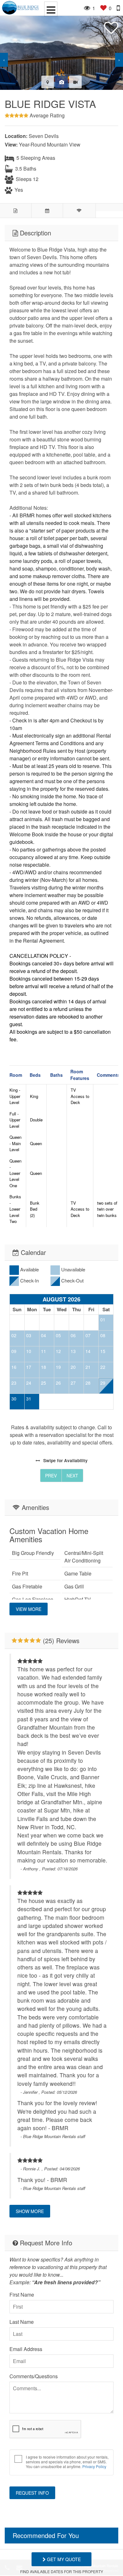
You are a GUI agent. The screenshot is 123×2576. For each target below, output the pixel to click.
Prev (51, 1475)
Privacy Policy (94, 2466)
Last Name (22, 2322)
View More (29, 1609)
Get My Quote (63, 2559)
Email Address (26, 2349)
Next (72, 1475)
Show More (30, 2211)
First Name (22, 2295)
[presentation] (4, 60)
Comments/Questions (34, 2376)
